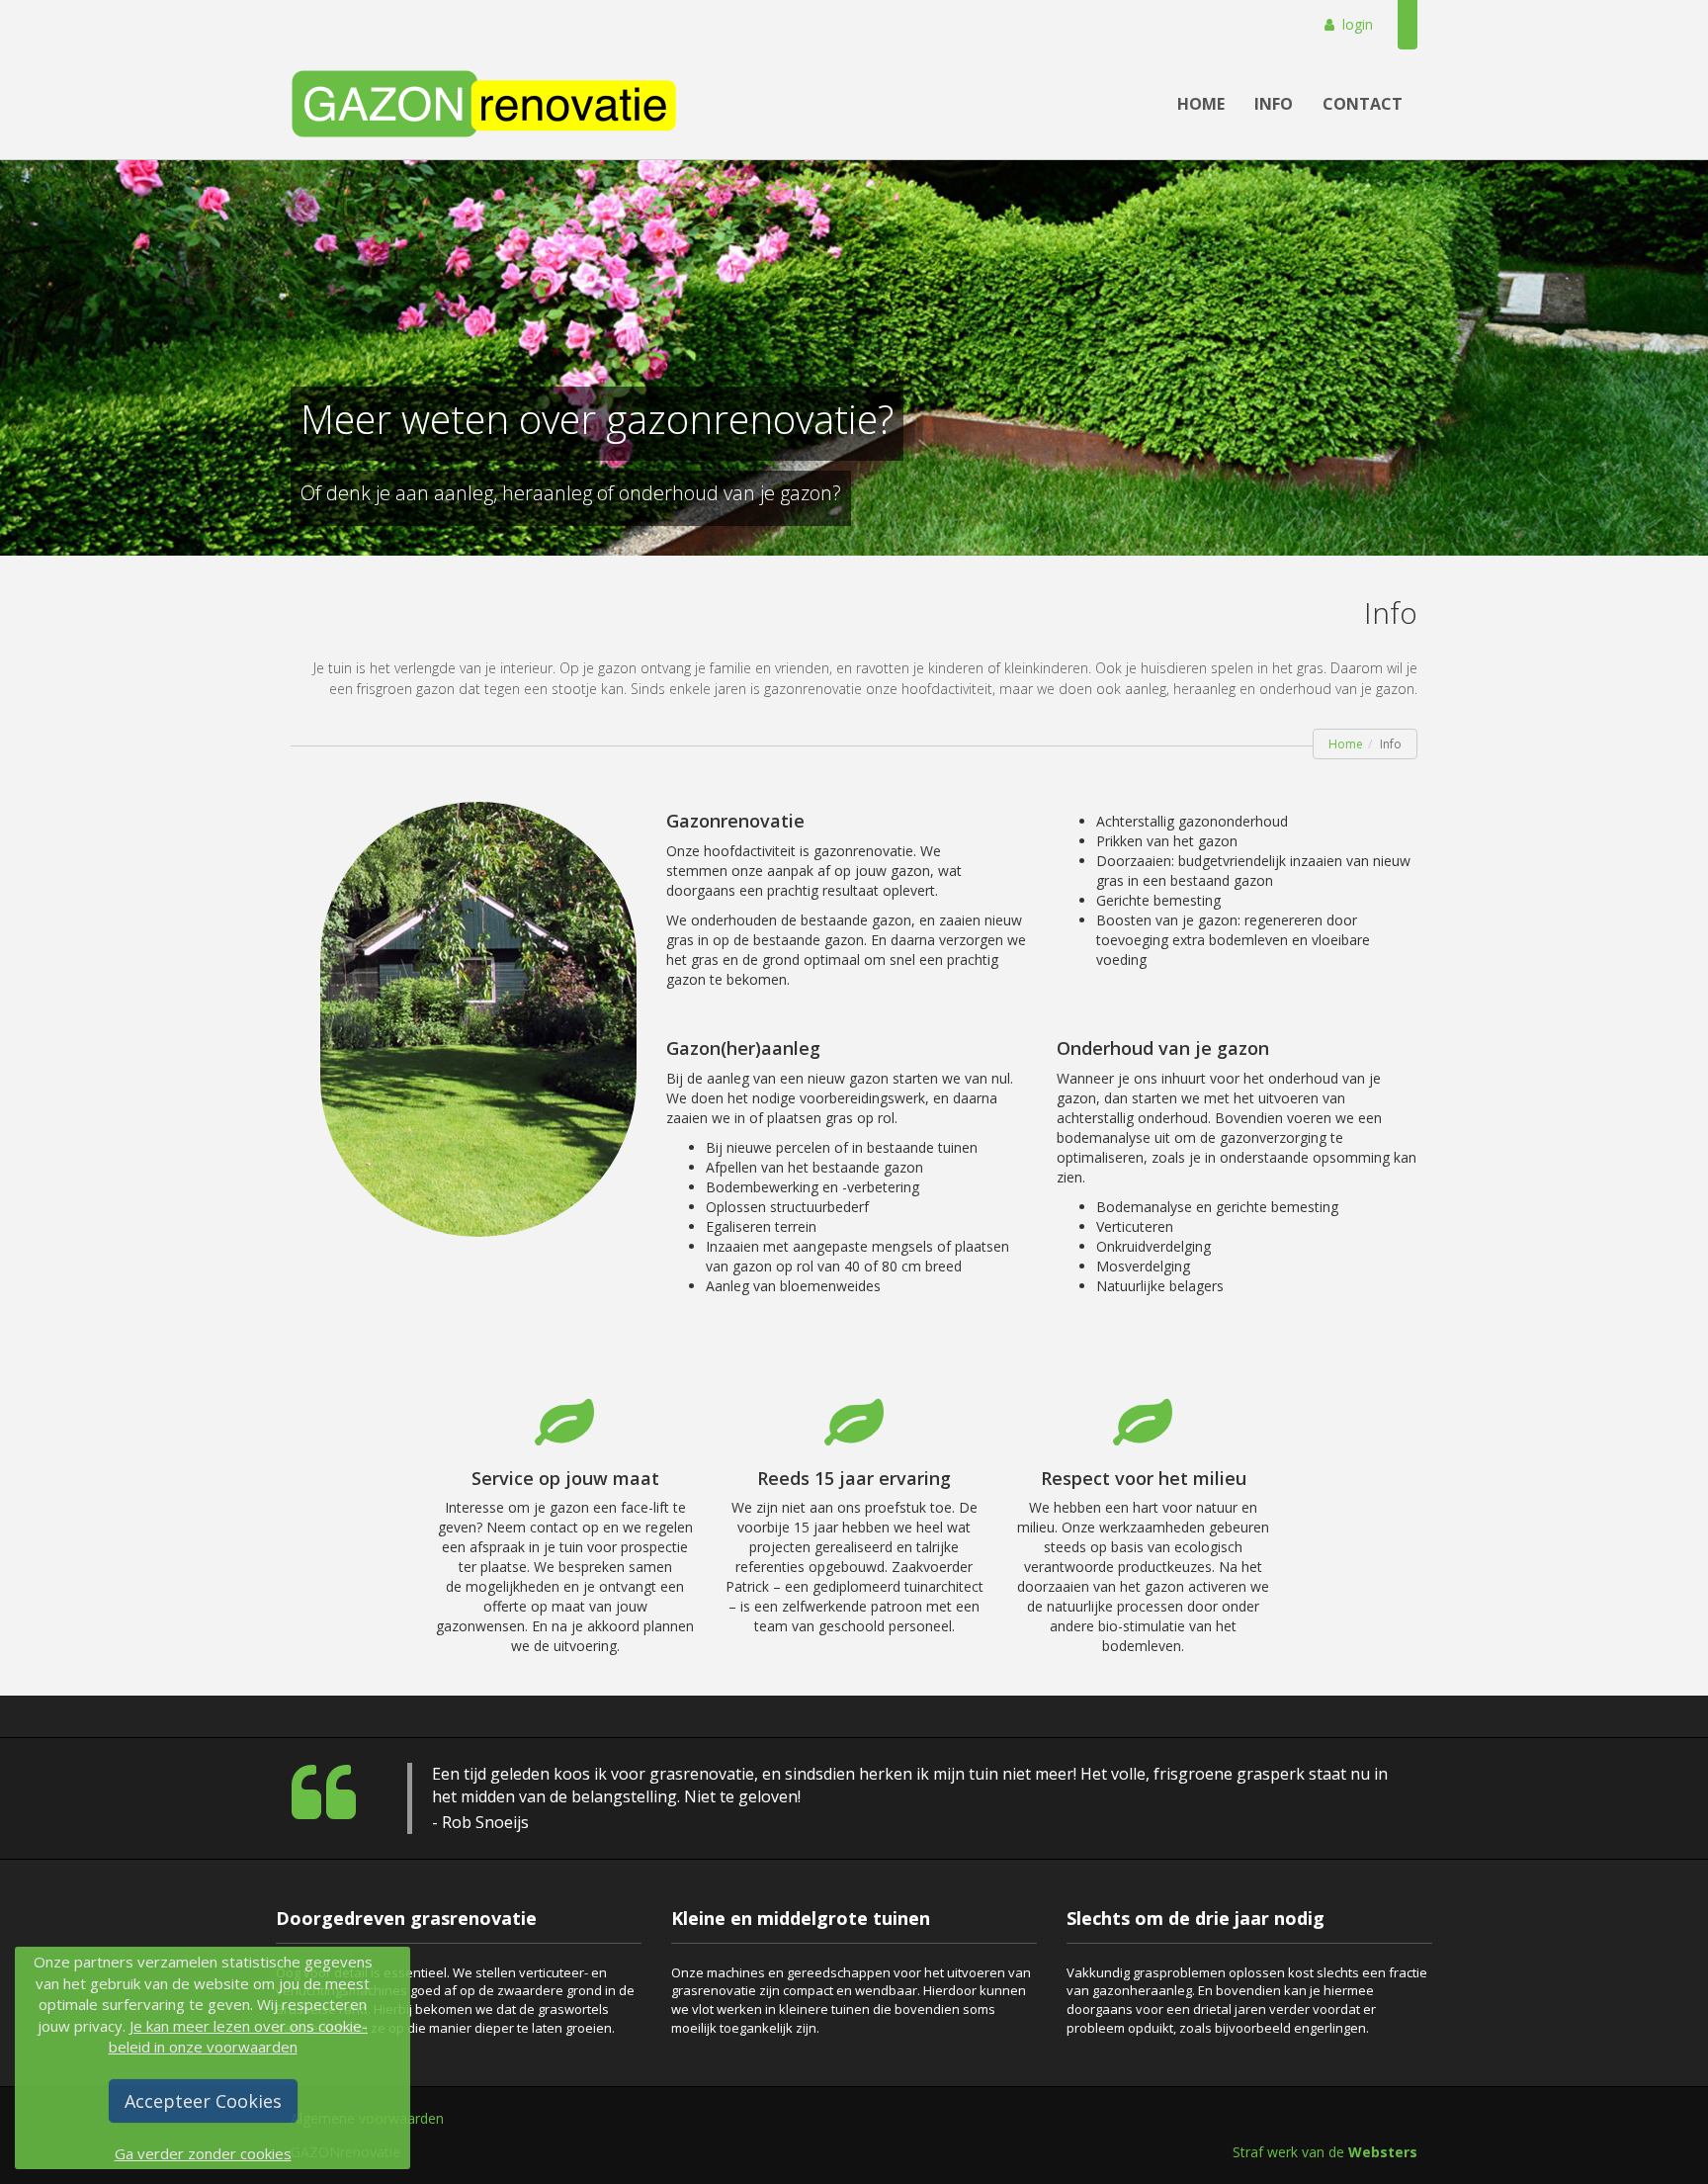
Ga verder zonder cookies (203, 2153)
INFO (1274, 104)
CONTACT (1363, 104)
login (1356, 24)
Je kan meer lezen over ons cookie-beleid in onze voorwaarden (239, 2036)
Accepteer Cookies (203, 2101)
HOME (1201, 104)
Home (1346, 744)
